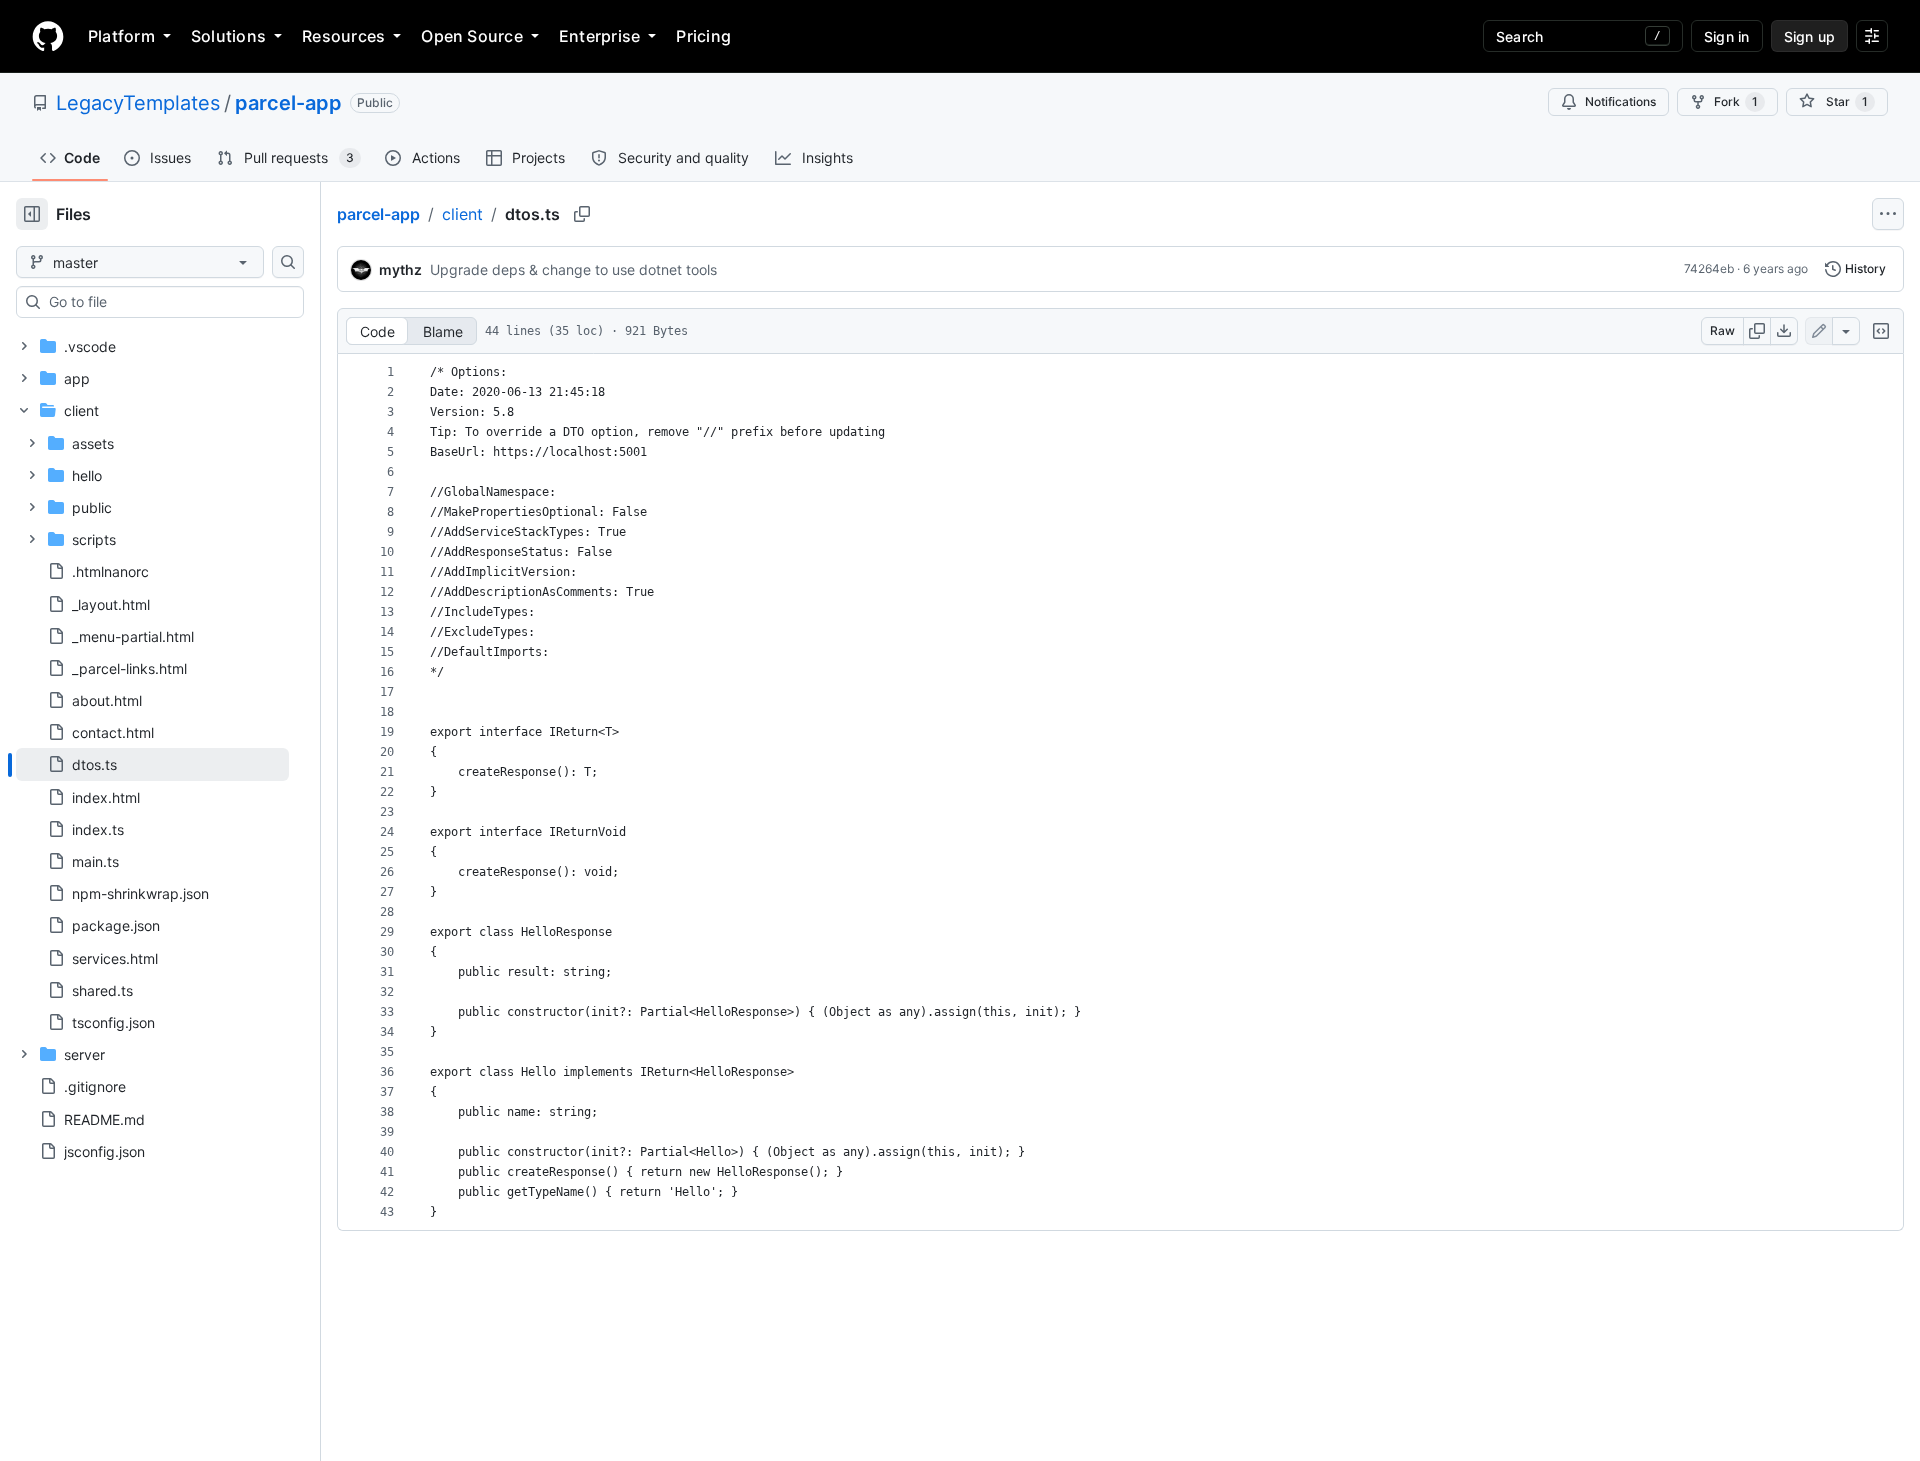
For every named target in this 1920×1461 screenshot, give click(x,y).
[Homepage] (48, 36)
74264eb (1709, 268)
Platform (121, 36)
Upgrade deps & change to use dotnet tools (573, 269)
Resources (343, 36)
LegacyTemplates (138, 103)
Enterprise (599, 36)
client (462, 214)
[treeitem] (152, 764)
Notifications (1620, 101)
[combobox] (168, 302)
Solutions (228, 36)
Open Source (472, 36)
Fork (1736, 101)
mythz (400, 269)
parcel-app (288, 103)
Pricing (703, 36)
